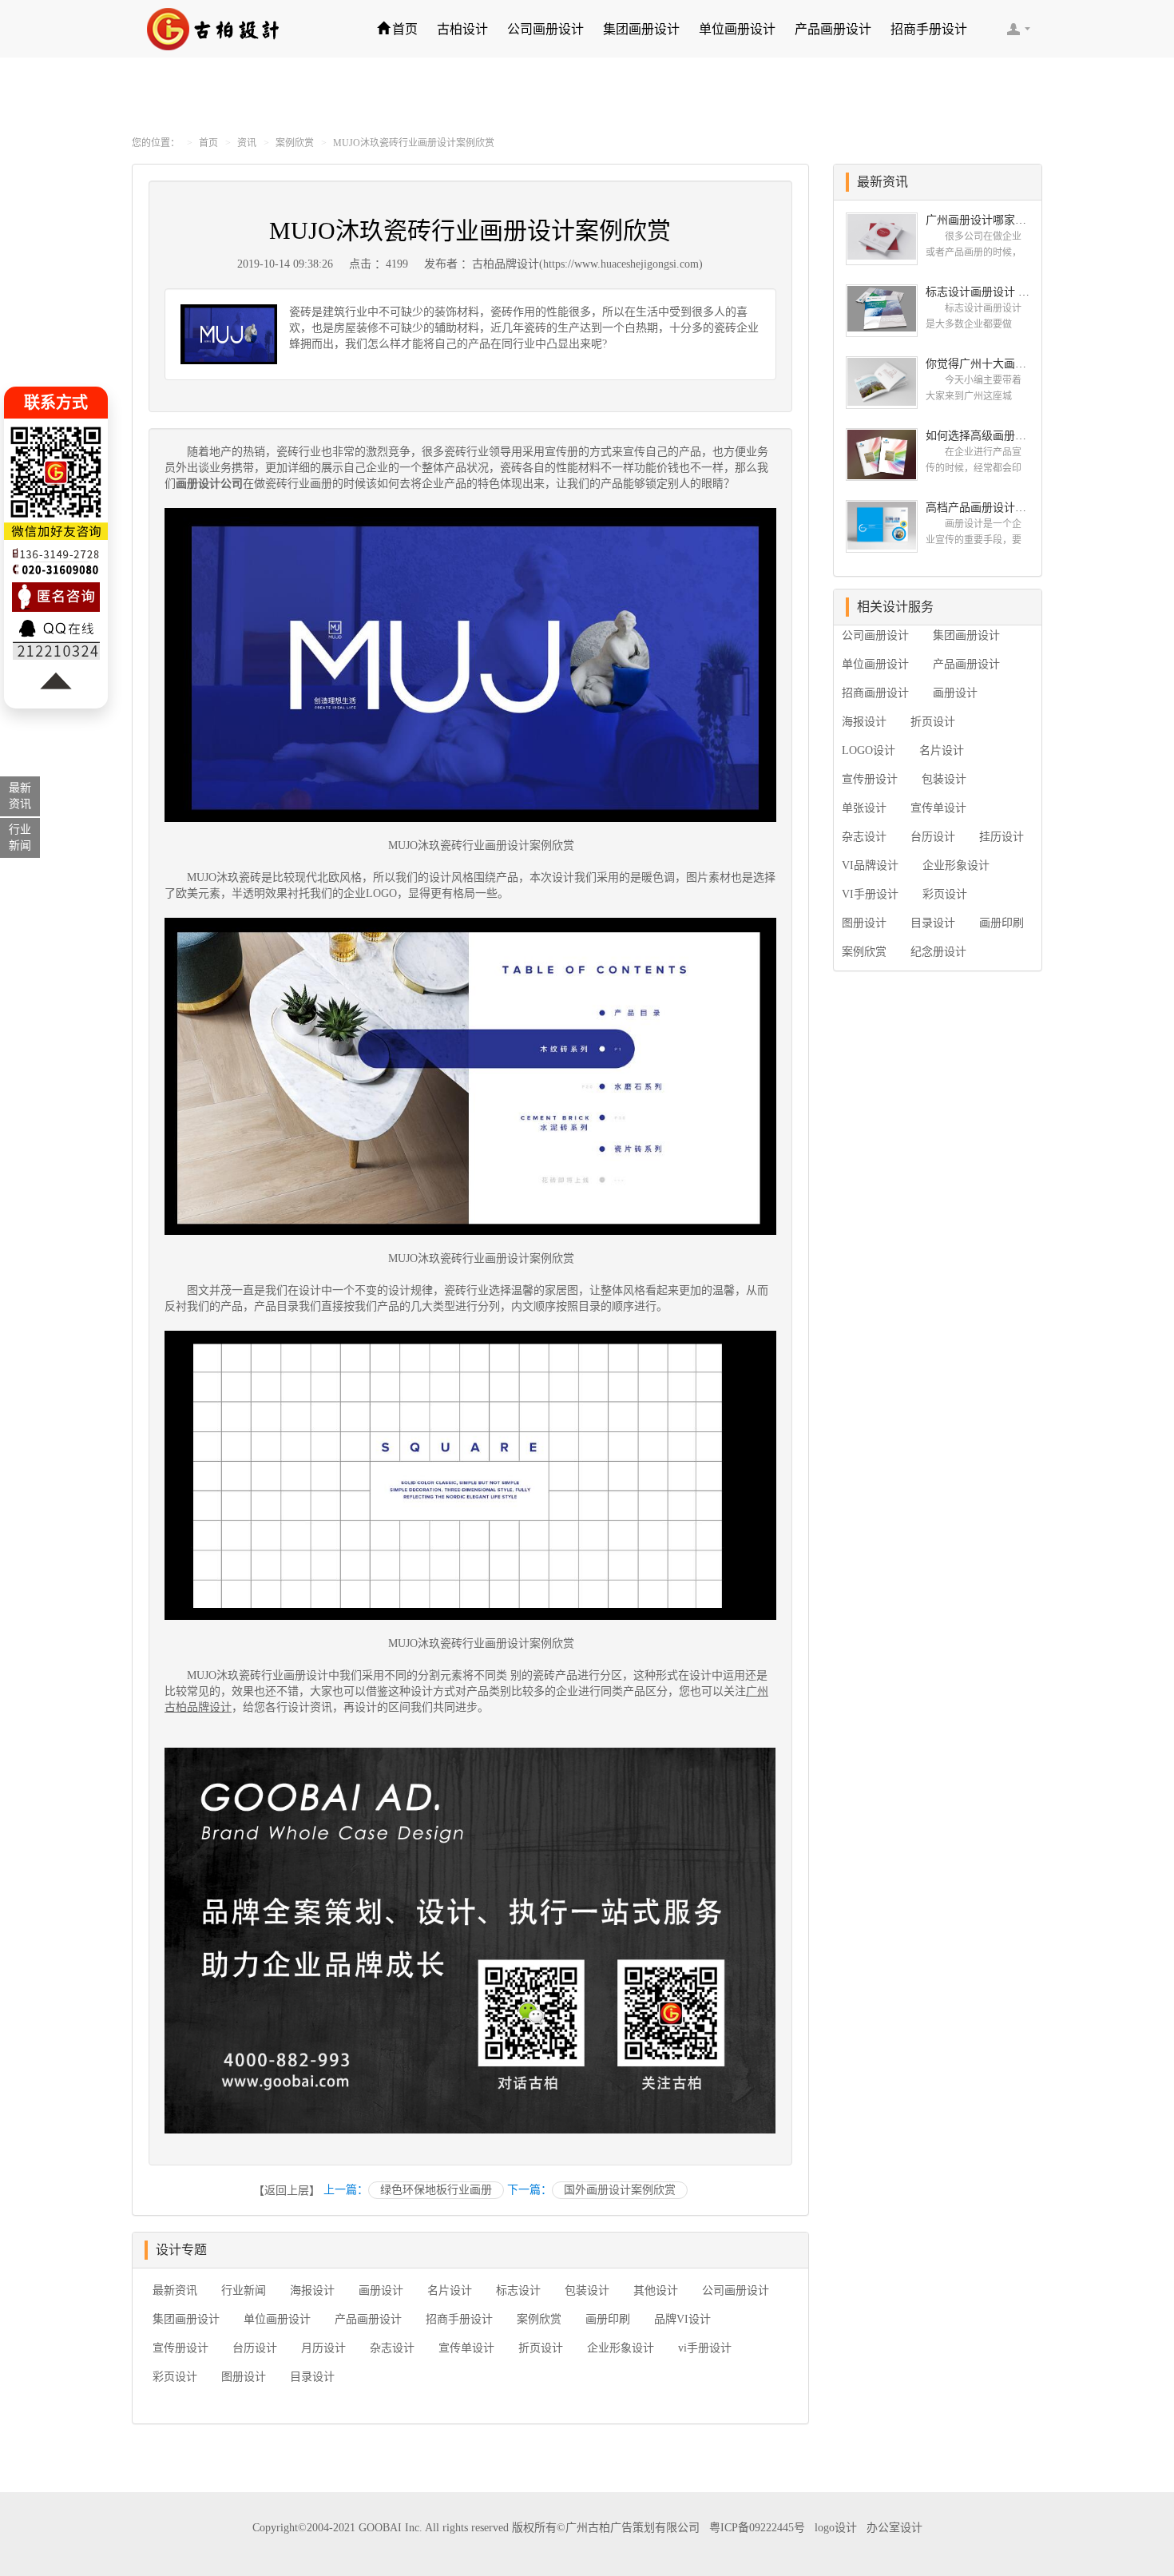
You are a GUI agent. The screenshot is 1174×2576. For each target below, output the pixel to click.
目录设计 (312, 2377)
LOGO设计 (869, 750)
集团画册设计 (641, 29)
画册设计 (381, 2290)
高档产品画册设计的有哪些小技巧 (978, 508)
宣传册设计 (180, 2348)
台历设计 (255, 2348)
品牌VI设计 (682, 2319)
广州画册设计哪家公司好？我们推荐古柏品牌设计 (978, 220)
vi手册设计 (705, 2348)
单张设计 (864, 808)
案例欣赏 (295, 143)
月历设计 (323, 2348)
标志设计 (518, 2290)
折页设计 (541, 2348)
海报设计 (312, 2290)
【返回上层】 (287, 2191)
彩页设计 (175, 2377)
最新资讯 (175, 2290)
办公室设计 (894, 2528)
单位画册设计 (737, 29)
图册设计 (244, 2377)
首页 (405, 29)
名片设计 (450, 2290)
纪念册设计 (938, 952)
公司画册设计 (545, 29)
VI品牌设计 (870, 865)
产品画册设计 (833, 29)
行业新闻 (244, 2290)
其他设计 (656, 2290)
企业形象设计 (621, 2348)
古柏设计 (462, 29)
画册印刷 (608, 2319)
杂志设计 (392, 2348)
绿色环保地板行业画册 (436, 2190)
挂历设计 (1001, 837)
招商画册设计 (875, 693)
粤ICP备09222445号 (757, 2528)
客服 (1018, 29)
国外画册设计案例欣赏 (620, 2190)
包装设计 (587, 2290)
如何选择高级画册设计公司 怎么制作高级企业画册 (978, 436)
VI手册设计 (870, 894)
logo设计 (836, 2528)
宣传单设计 (466, 2348)
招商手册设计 (929, 29)
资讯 (247, 143)
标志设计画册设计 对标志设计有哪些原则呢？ (978, 292)
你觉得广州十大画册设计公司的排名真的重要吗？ (978, 364)
